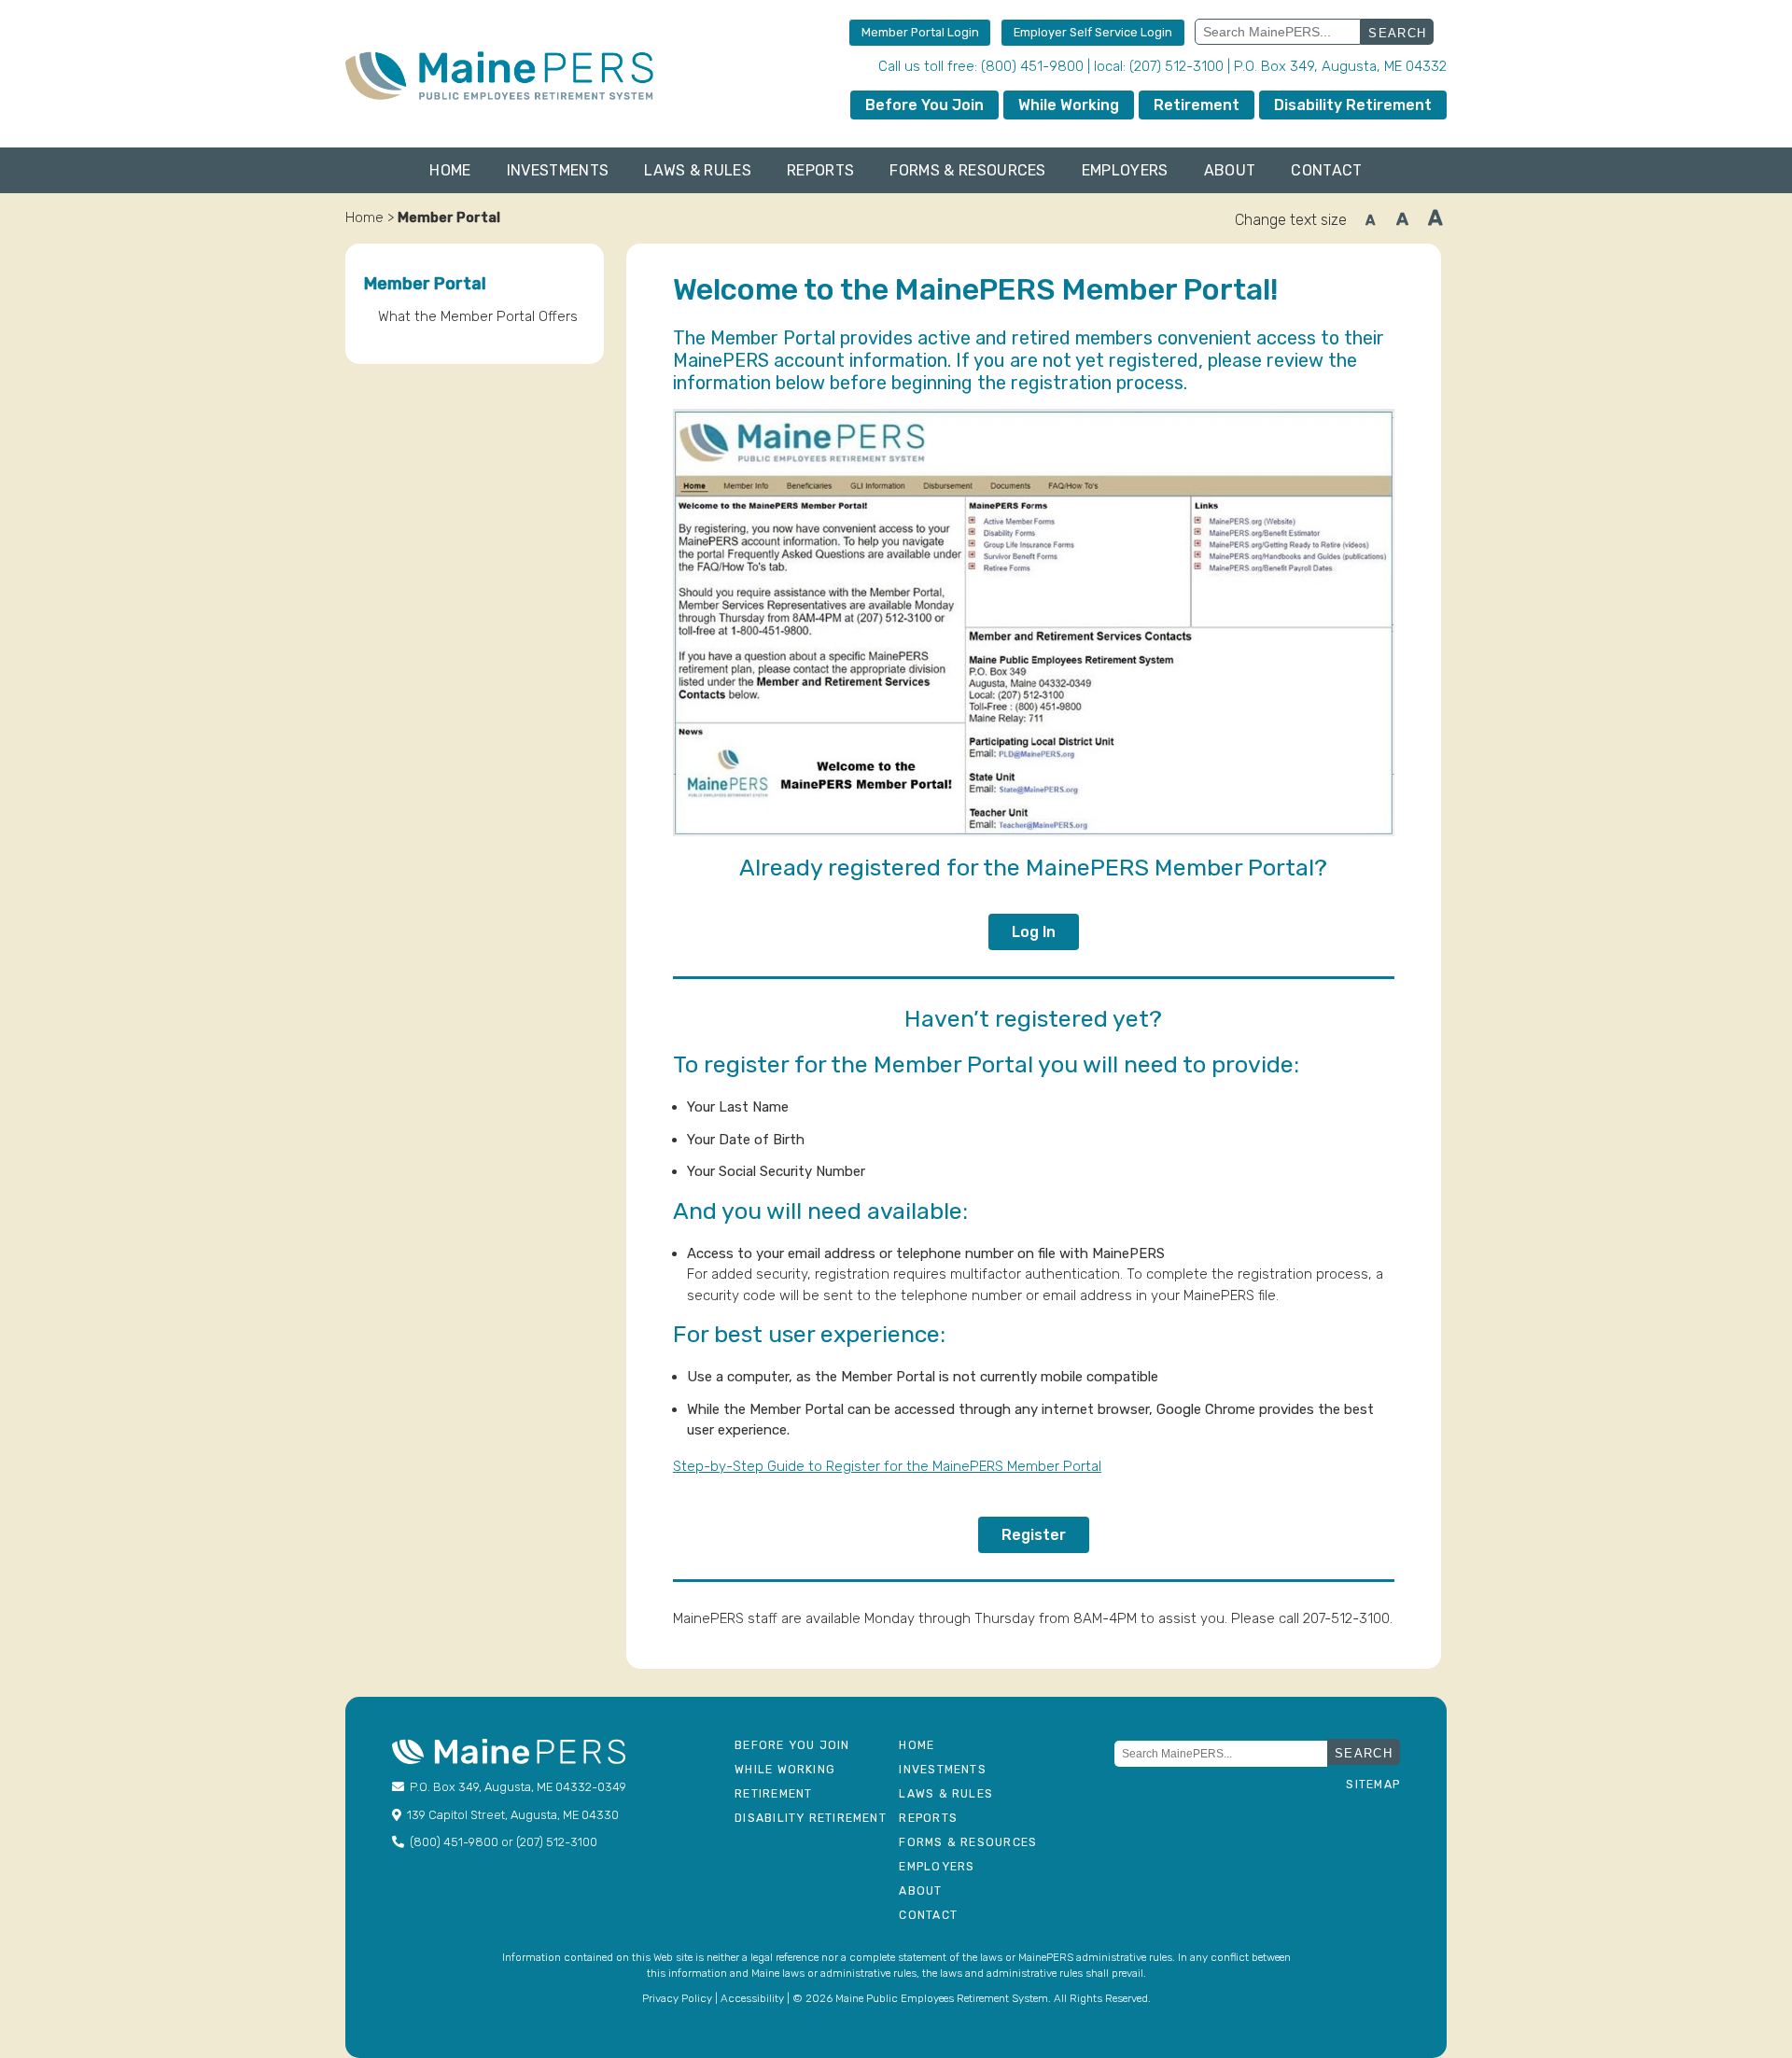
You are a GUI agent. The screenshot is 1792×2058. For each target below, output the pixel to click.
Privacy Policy (677, 1998)
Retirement (1197, 105)
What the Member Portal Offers (478, 316)
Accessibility (752, 1998)
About (1230, 170)
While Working (1069, 105)
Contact (1326, 170)
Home (450, 170)
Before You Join (924, 105)
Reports (820, 170)
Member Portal (425, 284)
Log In (1034, 932)
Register (1034, 1535)
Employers (1125, 170)
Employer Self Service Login (1093, 32)
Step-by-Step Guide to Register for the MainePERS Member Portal (887, 1466)
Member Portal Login (920, 32)
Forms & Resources (967, 170)
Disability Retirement (1353, 105)
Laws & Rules (698, 170)
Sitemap (1373, 1785)
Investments (558, 170)
